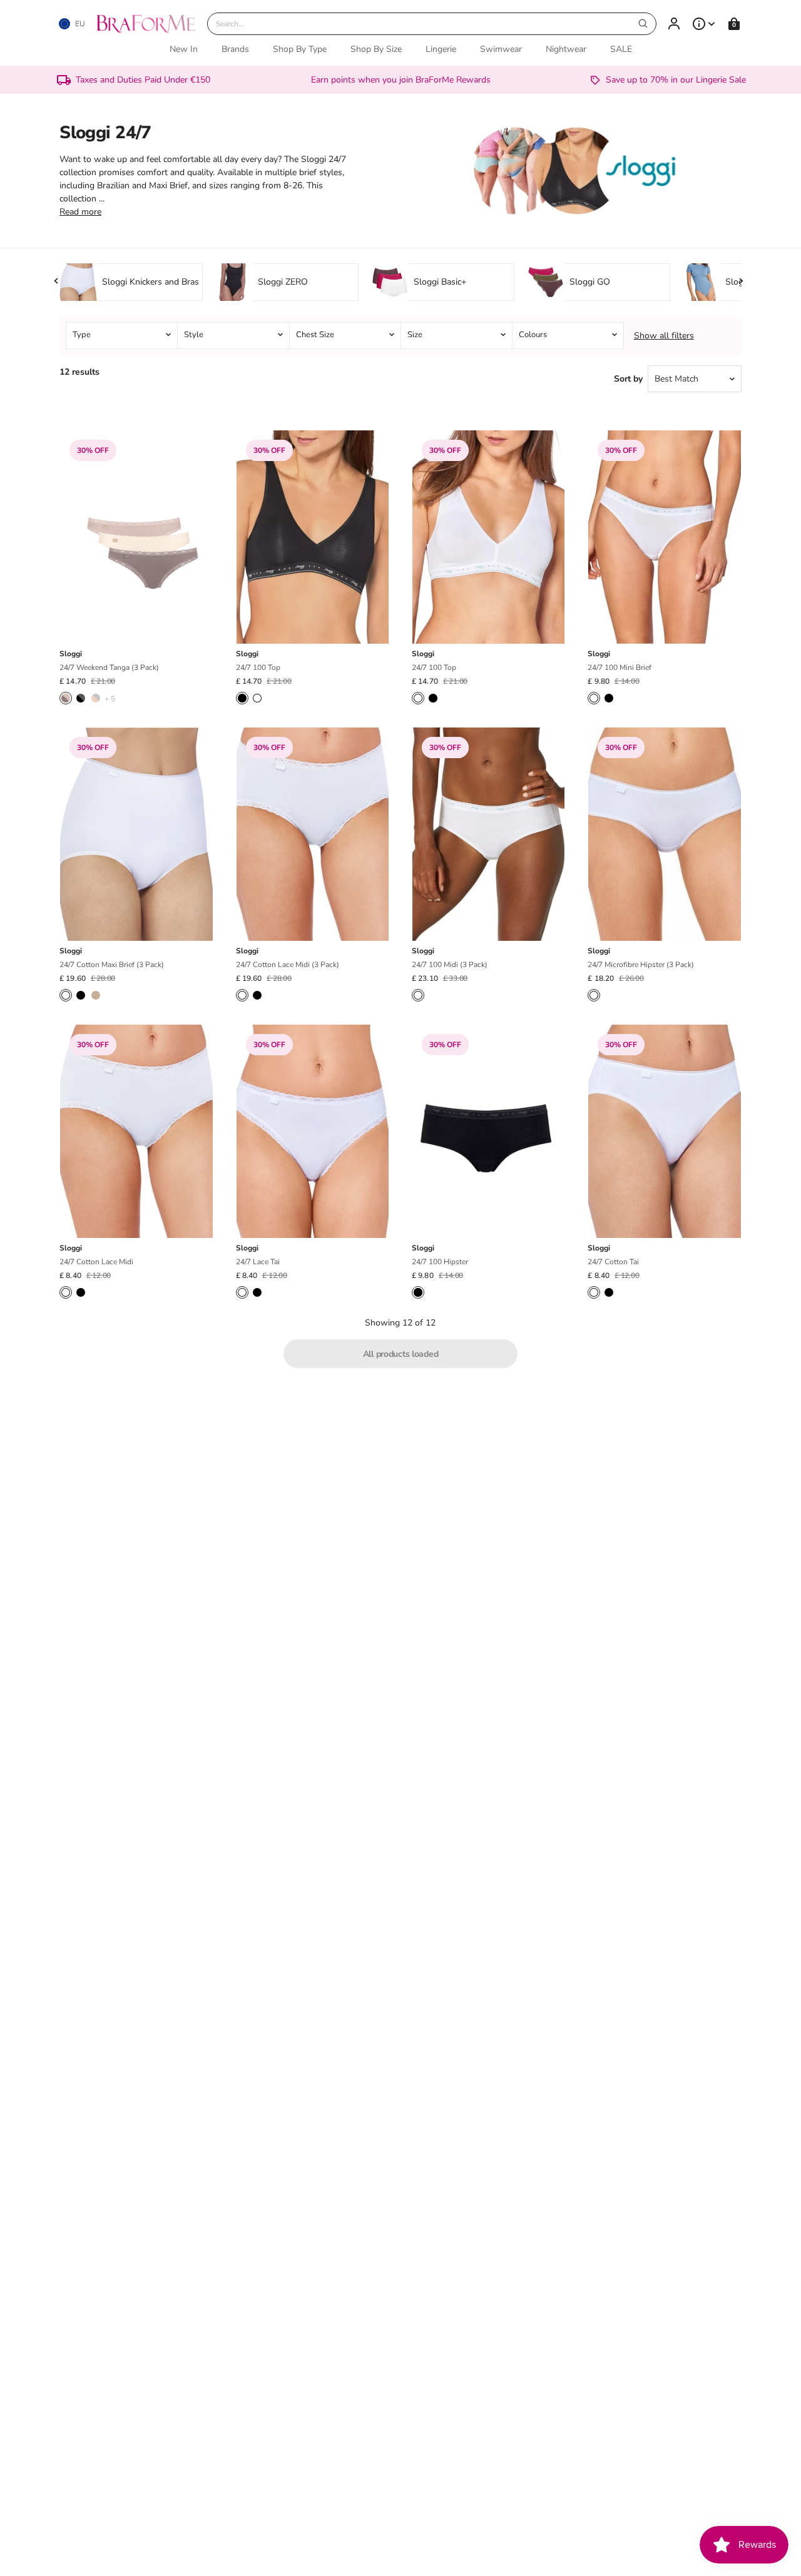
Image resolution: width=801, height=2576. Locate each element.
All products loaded (401, 1354)
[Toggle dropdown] (704, 24)
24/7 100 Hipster (440, 1262)
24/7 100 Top (258, 667)
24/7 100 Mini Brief (620, 667)
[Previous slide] (57, 281)
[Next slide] (741, 281)
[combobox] (432, 24)
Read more (80, 212)
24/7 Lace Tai (258, 1262)
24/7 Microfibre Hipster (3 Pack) (641, 965)
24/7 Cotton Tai (613, 1262)
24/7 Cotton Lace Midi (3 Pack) (288, 965)
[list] (400, 336)
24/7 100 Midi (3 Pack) (450, 965)
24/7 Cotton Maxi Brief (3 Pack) (112, 965)
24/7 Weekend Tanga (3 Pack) (109, 667)
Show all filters (664, 336)
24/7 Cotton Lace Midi (96, 1262)
